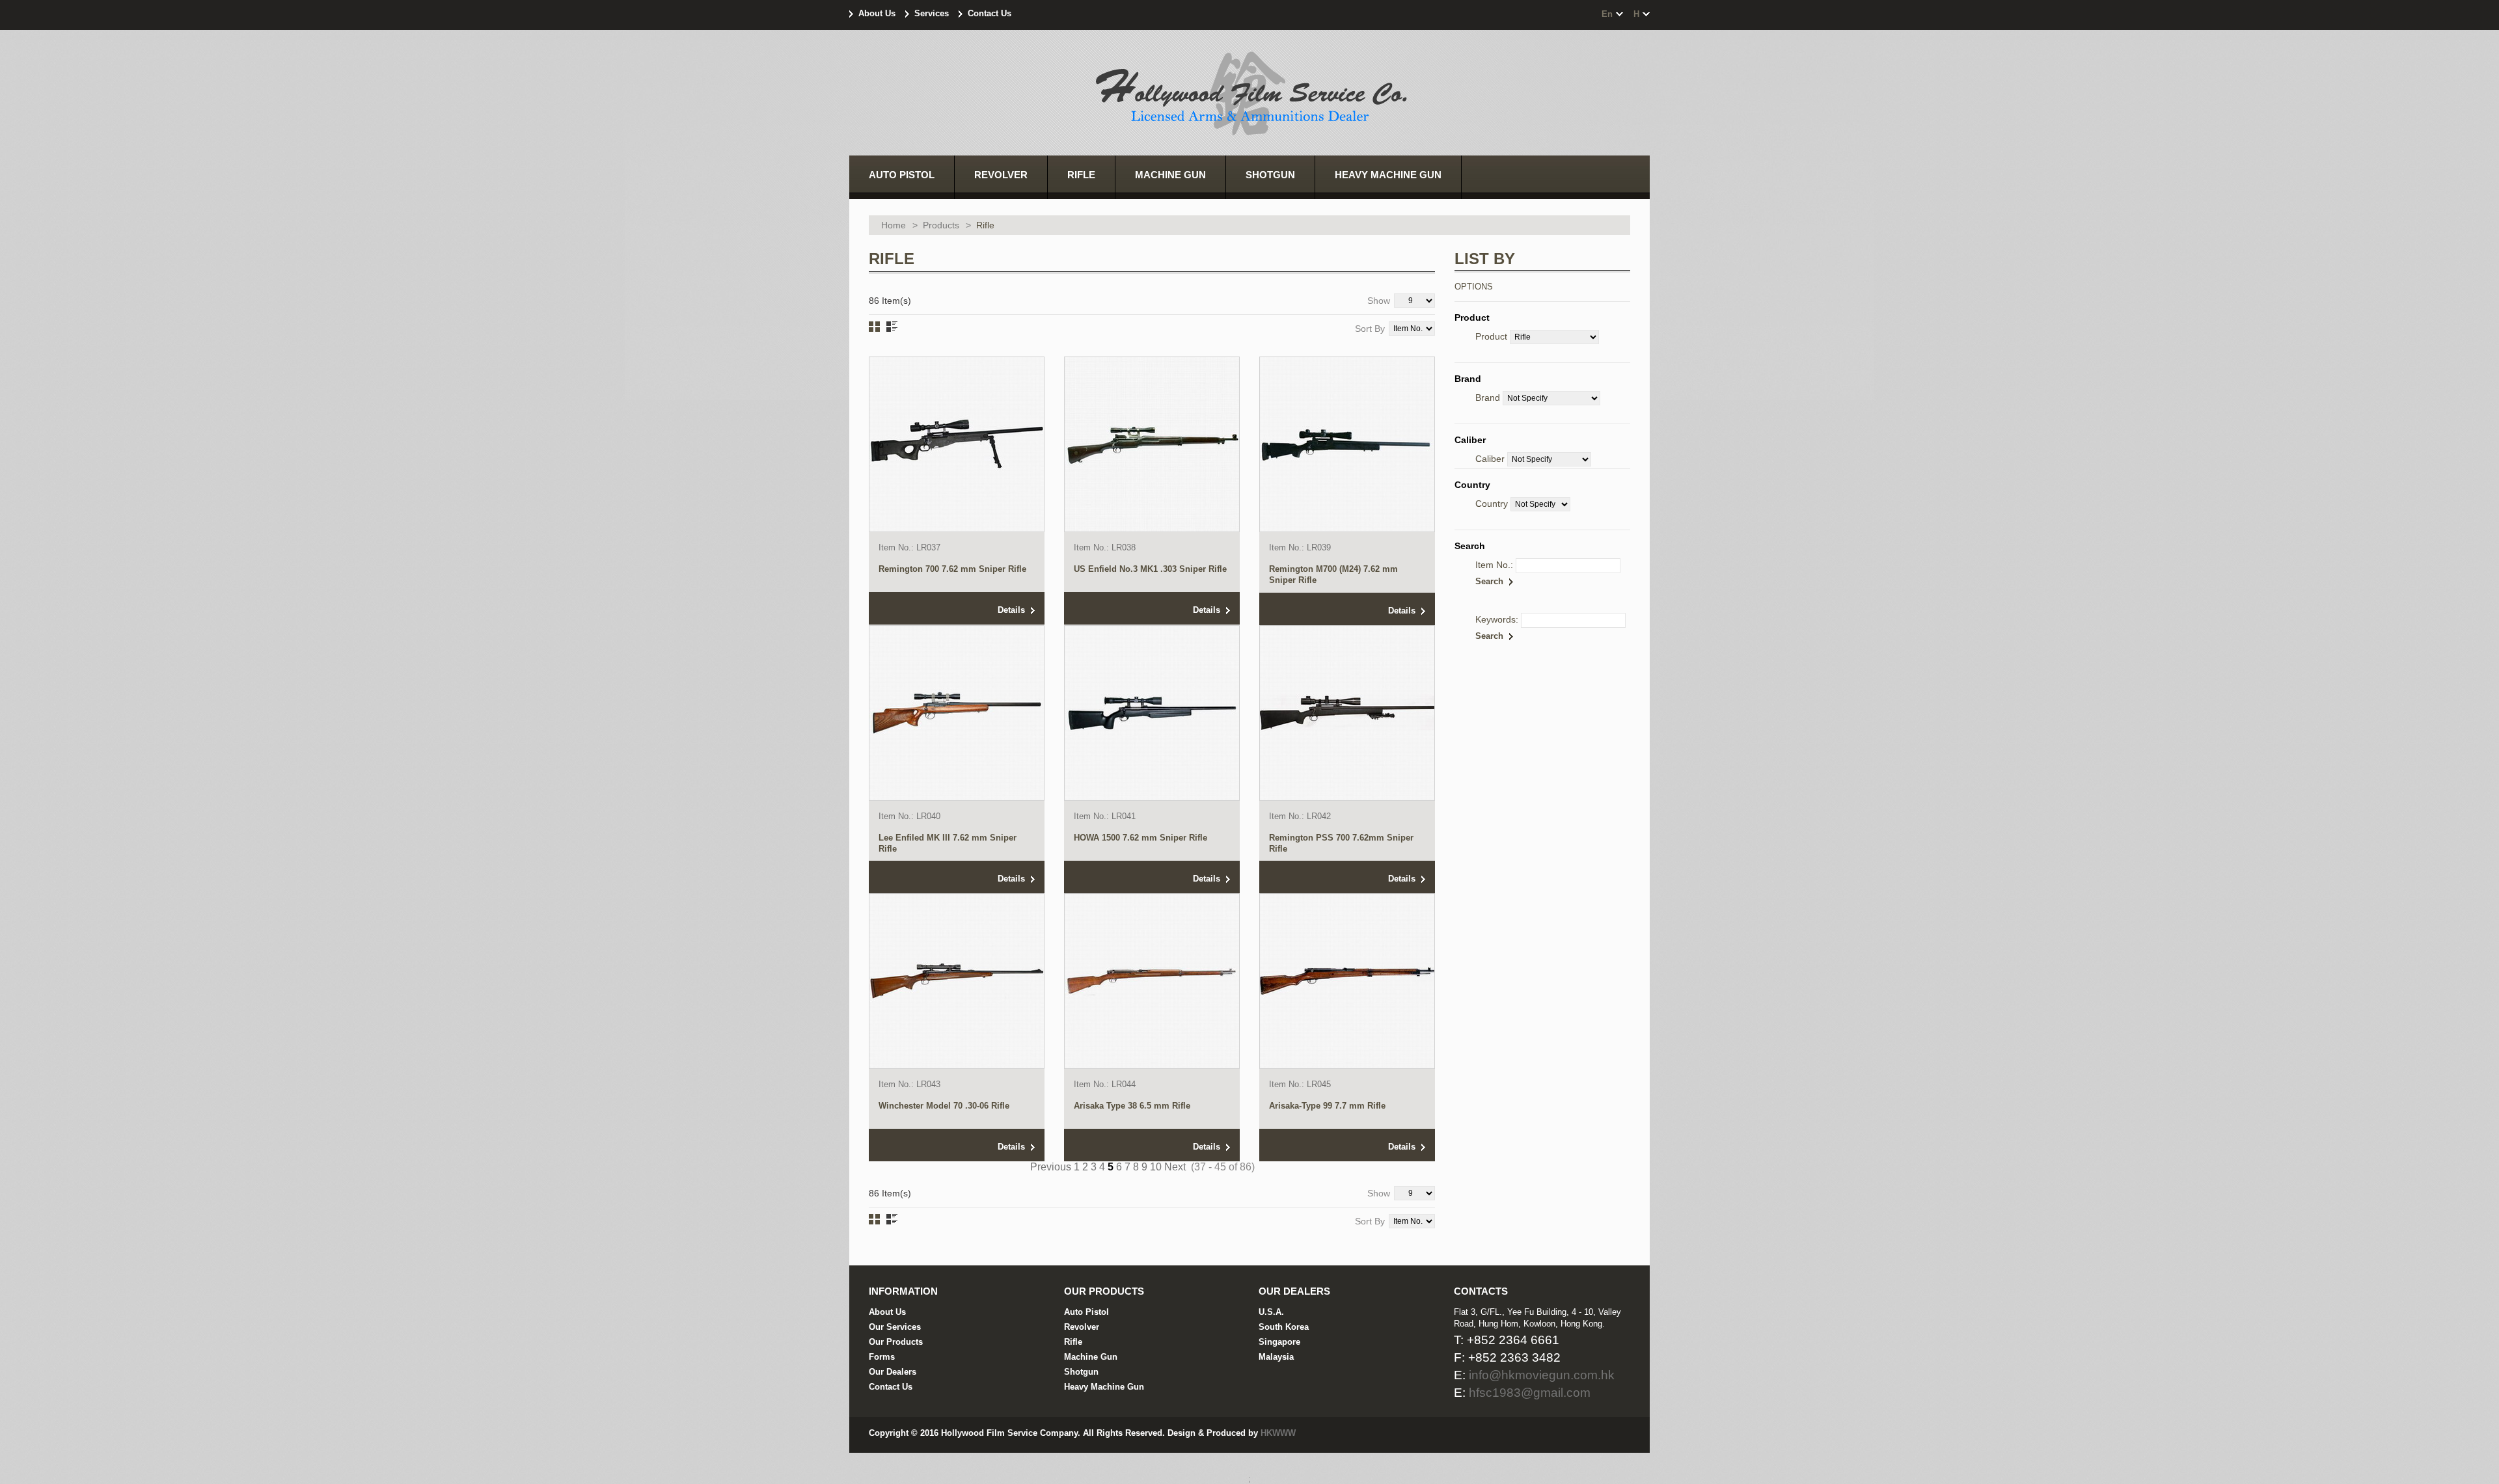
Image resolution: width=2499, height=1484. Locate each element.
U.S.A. (1271, 1312)
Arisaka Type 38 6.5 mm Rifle (1132, 1106)
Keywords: (1497, 619)
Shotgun (1081, 1372)
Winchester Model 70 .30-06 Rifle (944, 1106)
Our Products (896, 1342)
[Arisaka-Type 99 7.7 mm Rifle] (1347, 981)
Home (894, 225)
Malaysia (1276, 1357)
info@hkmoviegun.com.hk (1542, 1375)
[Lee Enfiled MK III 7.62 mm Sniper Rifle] (957, 713)
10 (1156, 1167)
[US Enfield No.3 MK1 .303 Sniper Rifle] (1152, 444)
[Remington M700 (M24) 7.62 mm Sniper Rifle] (1347, 444)
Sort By (1370, 329)
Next (1175, 1167)
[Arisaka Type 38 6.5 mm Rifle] (1152, 981)
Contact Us (990, 13)
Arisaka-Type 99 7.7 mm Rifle (1327, 1106)
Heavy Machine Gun (1104, 1387)
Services (932, 13)
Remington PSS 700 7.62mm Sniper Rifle (1341, 843)
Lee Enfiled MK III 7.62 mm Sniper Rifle (948, 843)
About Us (877, 13)
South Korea (1284, 1327)
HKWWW (1278, 1433)
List (892, 327)
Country (1492, 504)
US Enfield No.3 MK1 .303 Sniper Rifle (1150, 569)
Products (941, 225)
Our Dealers (893, 1372)
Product (1491, 336)
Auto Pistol (1086, 1312)
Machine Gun (1091, 1357)
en (1607, 14)
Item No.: (1494, 565)
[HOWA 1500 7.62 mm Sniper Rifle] (1152, 713)
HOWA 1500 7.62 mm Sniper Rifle (1140, 838)
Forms (882, 1357)
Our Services (895, 1327)
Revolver (1082, 1327)
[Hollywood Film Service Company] (1249, 95)
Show (1379, 301)
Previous (1051, 1167)
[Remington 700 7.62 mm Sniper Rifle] (957, 444)
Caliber (1490, 459)
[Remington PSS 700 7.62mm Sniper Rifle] (1347, 713)
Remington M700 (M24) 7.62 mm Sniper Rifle (1333, 574)
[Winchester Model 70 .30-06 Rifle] (957, 981)
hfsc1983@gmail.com (1530, 1393)
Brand (1488, 398)
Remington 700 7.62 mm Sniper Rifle (952, 569)
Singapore (1279, 1342)
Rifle (1073, 1342)
